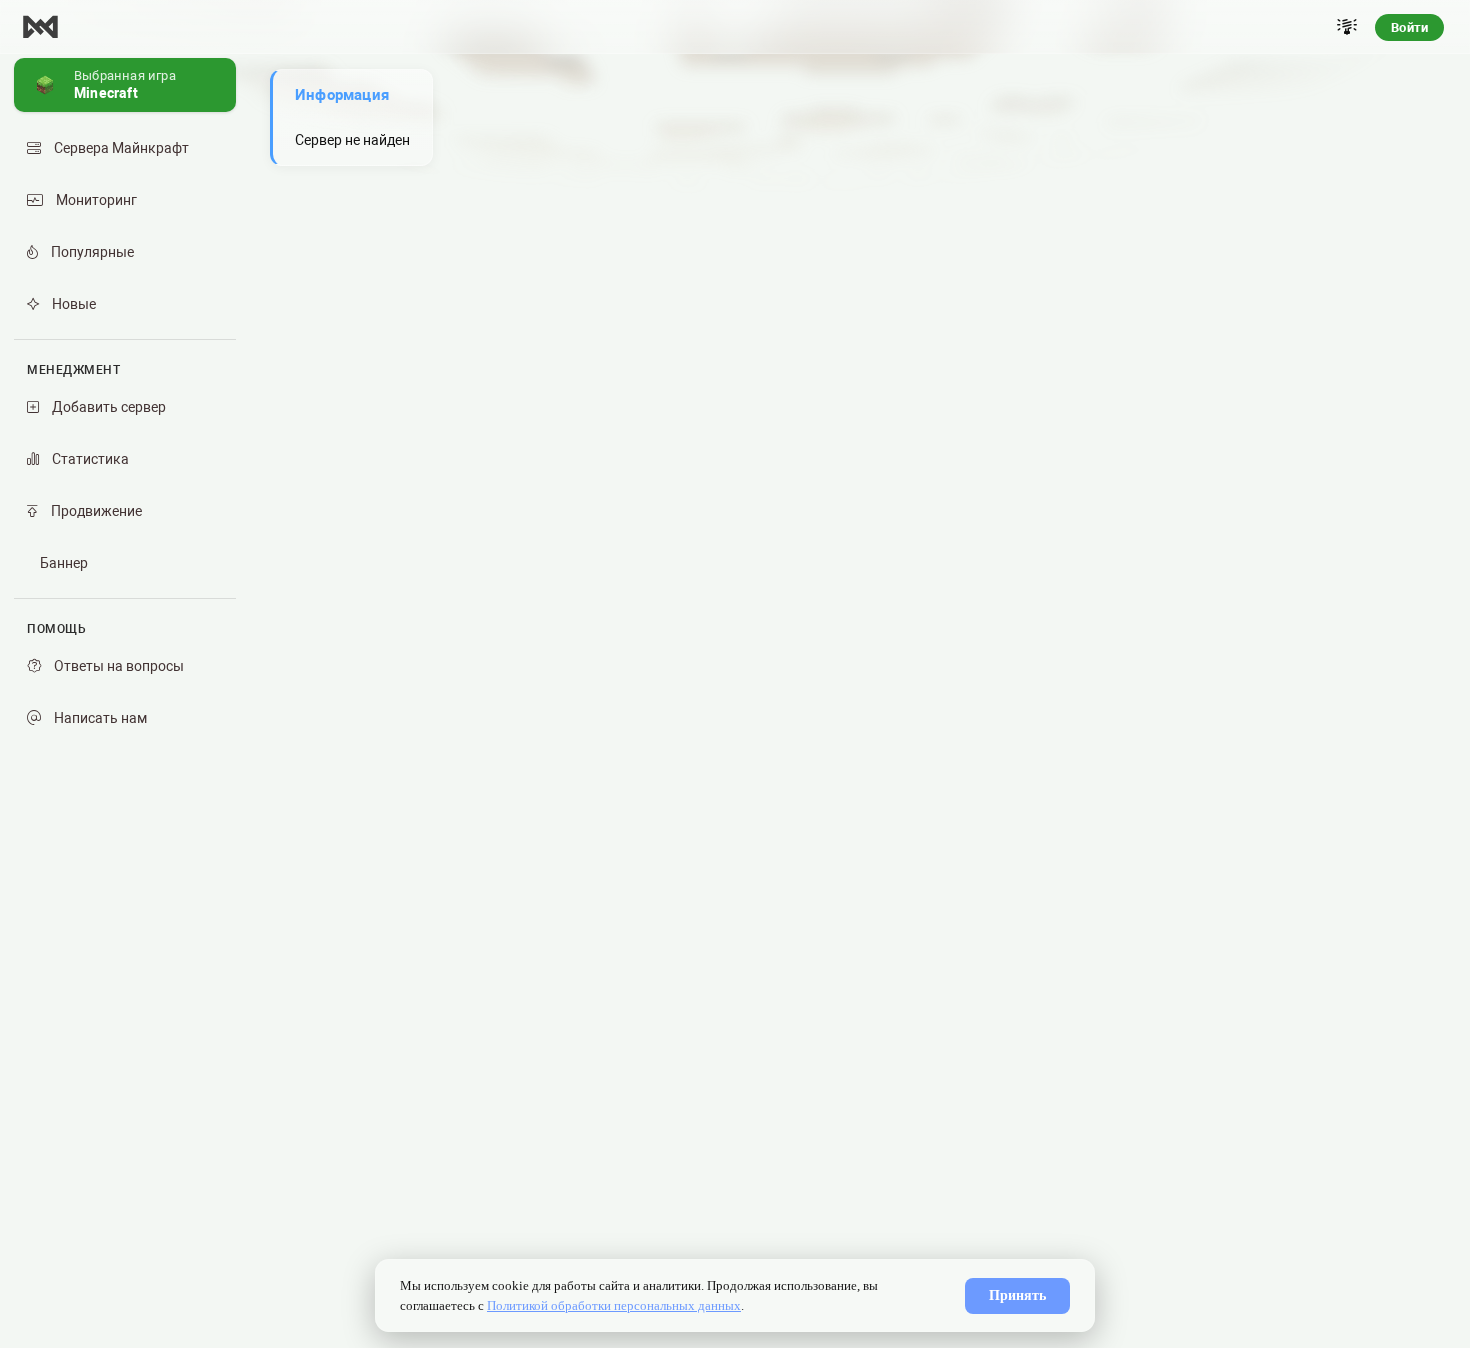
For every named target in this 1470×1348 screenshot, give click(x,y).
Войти (1409, 27)
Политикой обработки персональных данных (614, 1305)
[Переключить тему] (1347, 27)
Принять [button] (1017, 1295)
